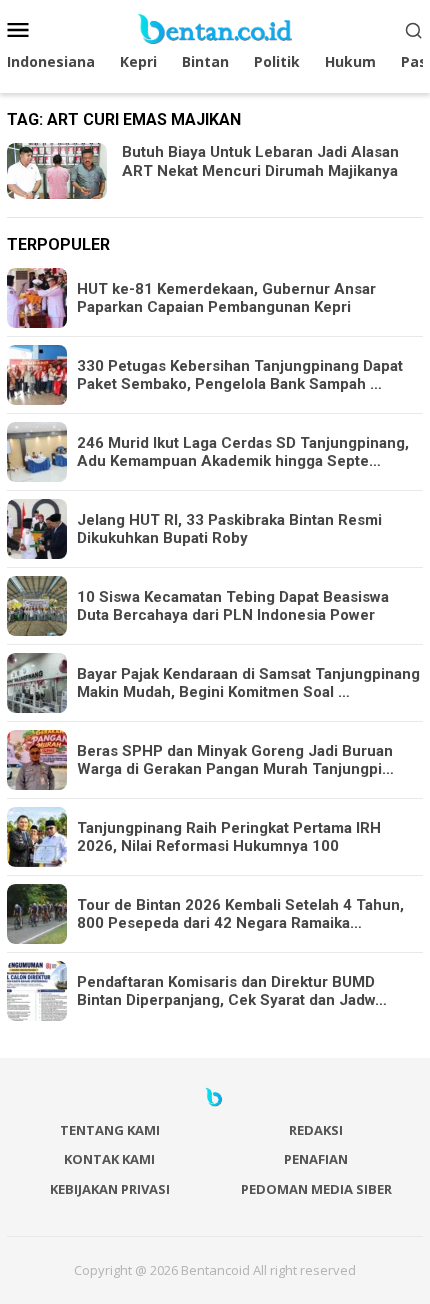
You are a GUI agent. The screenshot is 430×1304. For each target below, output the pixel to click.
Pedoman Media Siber (316, 1189)
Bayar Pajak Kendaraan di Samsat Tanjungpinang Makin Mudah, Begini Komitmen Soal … (248, 683)
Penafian (316, 1159)
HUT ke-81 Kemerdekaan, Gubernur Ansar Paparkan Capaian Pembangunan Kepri (226, 298)
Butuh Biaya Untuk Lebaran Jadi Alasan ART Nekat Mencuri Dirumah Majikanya (260, 162)
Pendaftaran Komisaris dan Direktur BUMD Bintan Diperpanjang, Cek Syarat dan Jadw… (232, 991)
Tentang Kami (110, 1130)
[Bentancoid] (215, 27)
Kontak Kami (109, 1159)
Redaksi (316, 1130)
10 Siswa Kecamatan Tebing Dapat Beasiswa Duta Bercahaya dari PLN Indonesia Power (233, 606)
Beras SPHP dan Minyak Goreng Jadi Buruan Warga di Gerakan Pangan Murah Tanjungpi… (235, 760)
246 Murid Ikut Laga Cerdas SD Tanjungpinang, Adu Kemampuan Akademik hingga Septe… (243, 452)
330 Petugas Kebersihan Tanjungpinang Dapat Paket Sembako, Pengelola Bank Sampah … (240, 375)
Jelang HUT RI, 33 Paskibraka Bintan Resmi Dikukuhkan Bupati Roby (229, 529)
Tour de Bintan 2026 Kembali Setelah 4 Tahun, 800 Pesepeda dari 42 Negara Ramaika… (240, 914)
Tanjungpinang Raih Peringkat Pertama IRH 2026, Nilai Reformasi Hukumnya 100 (229, 837)
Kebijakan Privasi (110, 1189)
